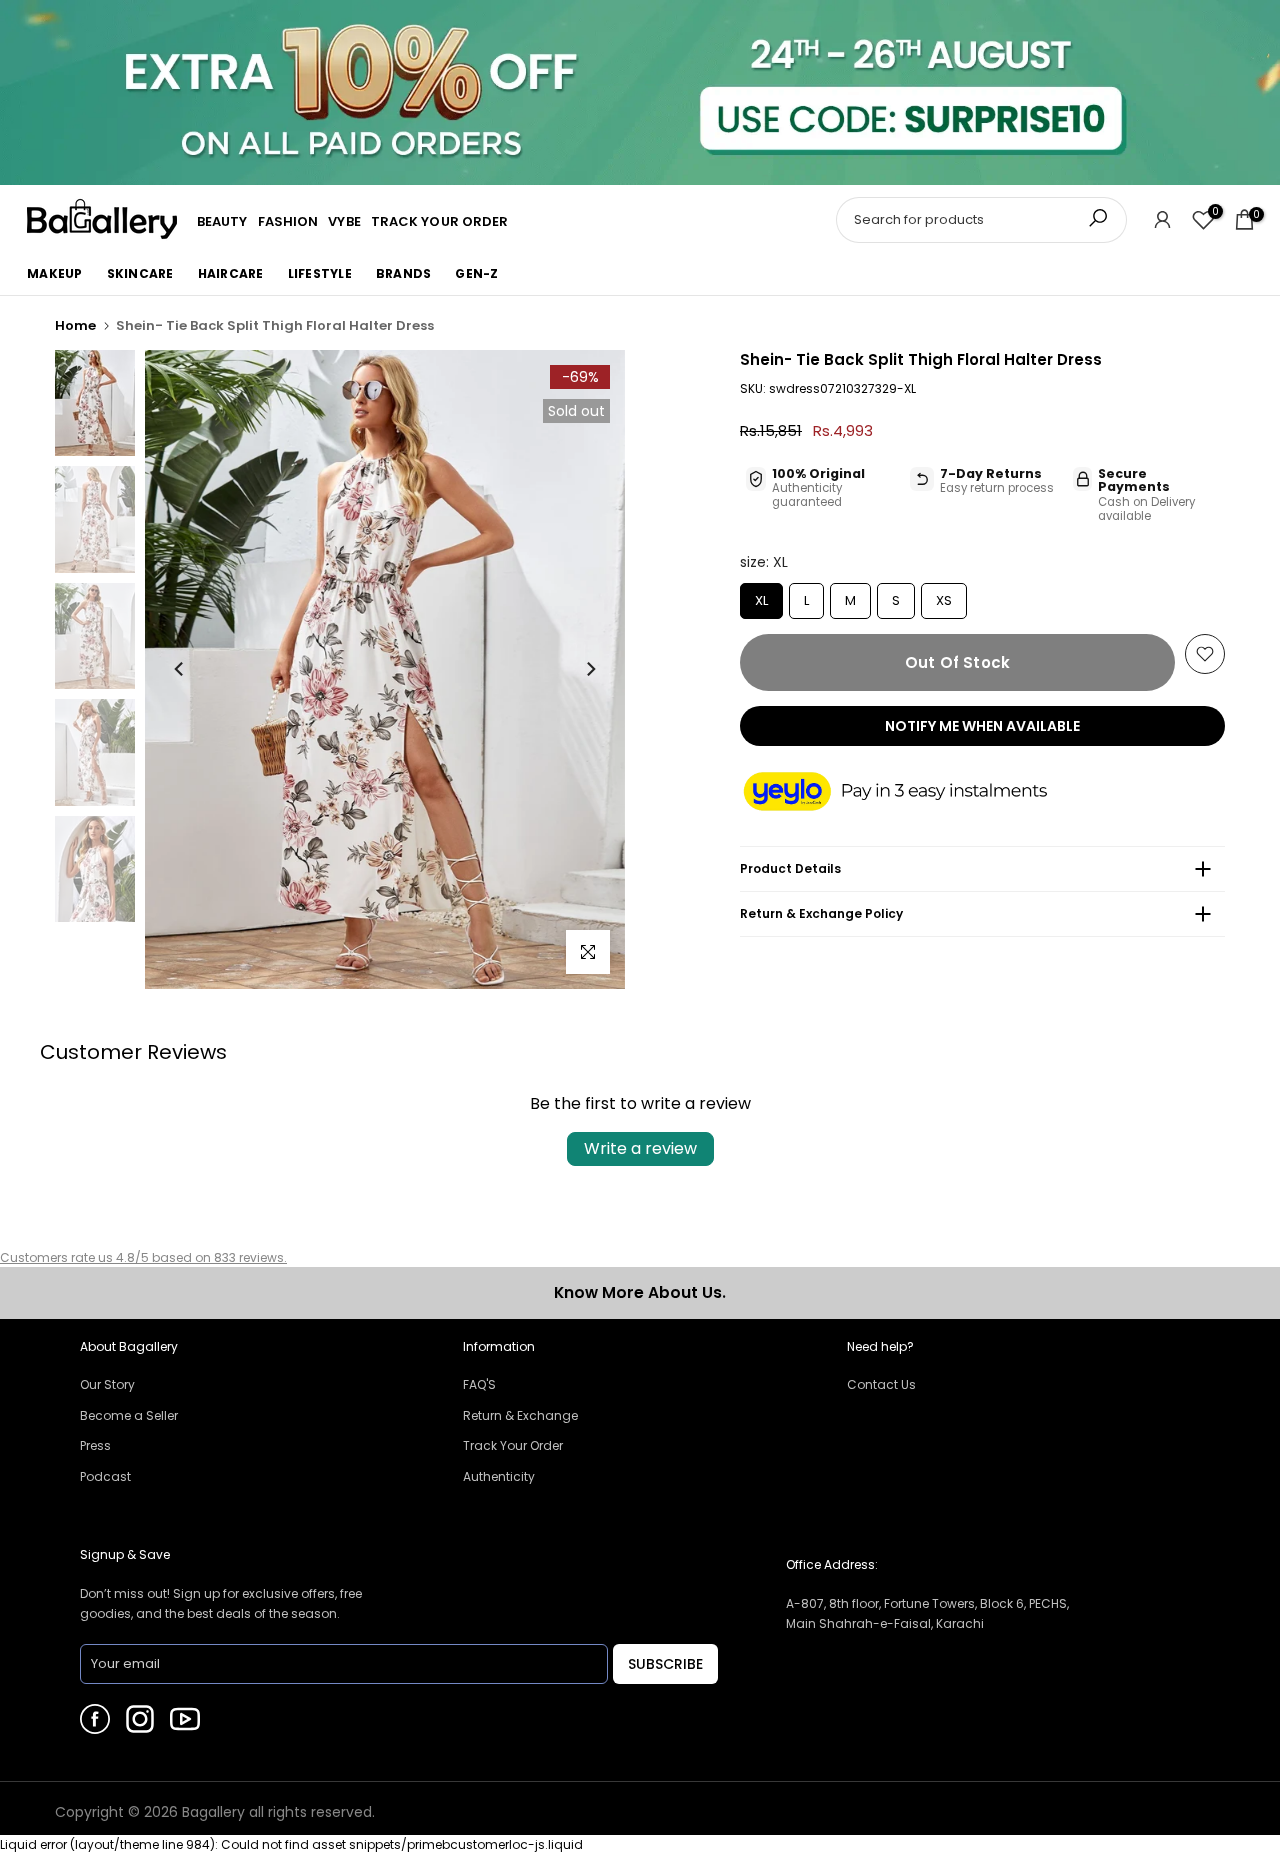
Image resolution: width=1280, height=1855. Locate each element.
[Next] (590, 669)
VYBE (344, 221)
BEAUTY (222, 221)
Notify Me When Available (982, 726)
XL (761, 596)
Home (75, 325)
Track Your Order (513, 1445)
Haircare (231, 273)
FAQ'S (479, 1384)
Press (95, 1445)
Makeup (55, 273)
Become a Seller (129, 1415)
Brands (404, 273)
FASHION (288, 221)
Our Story (107, 1384)
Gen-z (476, 273)
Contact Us (881, 1384)
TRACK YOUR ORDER (440, 221)
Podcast (105, 1476)
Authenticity (499, 1476)
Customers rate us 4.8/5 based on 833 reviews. (143, 1257)
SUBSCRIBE (665, 1664)
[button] (915, 793)
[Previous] (180, 669)
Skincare (140, 273)
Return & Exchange (520, 1415)
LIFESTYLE (320, 273)
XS (944, 596)
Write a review (640, 1148)
